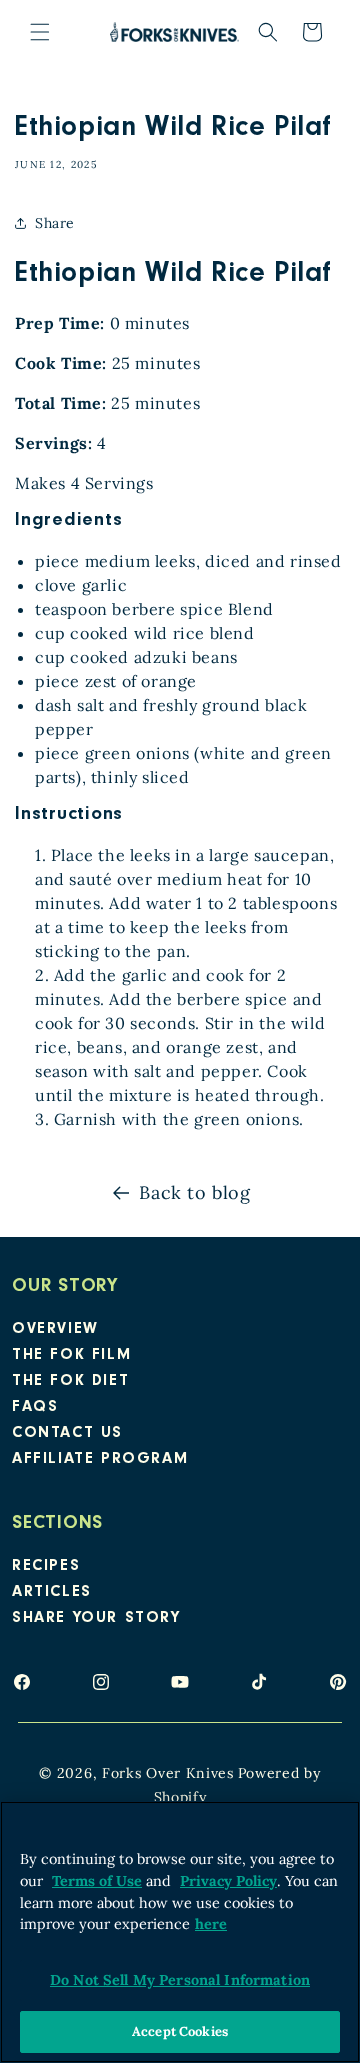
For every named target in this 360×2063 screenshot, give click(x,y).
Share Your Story (96, 1619)
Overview (55, 1330)
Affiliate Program (100, 1460)
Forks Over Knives (168, 1773)
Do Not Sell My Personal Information (180, 1980)
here (211, 1924)
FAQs (35, 1408)
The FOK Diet (70, 1382)
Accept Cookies (180, 2031)
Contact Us (67, 1434)
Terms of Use (97, 1881)
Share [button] (55, 223)
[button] (40, 32)
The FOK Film (71, 1356)
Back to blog (194, 1192)
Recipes (46, 1567)
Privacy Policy (228, 1881)
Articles (52, 1593)
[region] (180, 1932)
